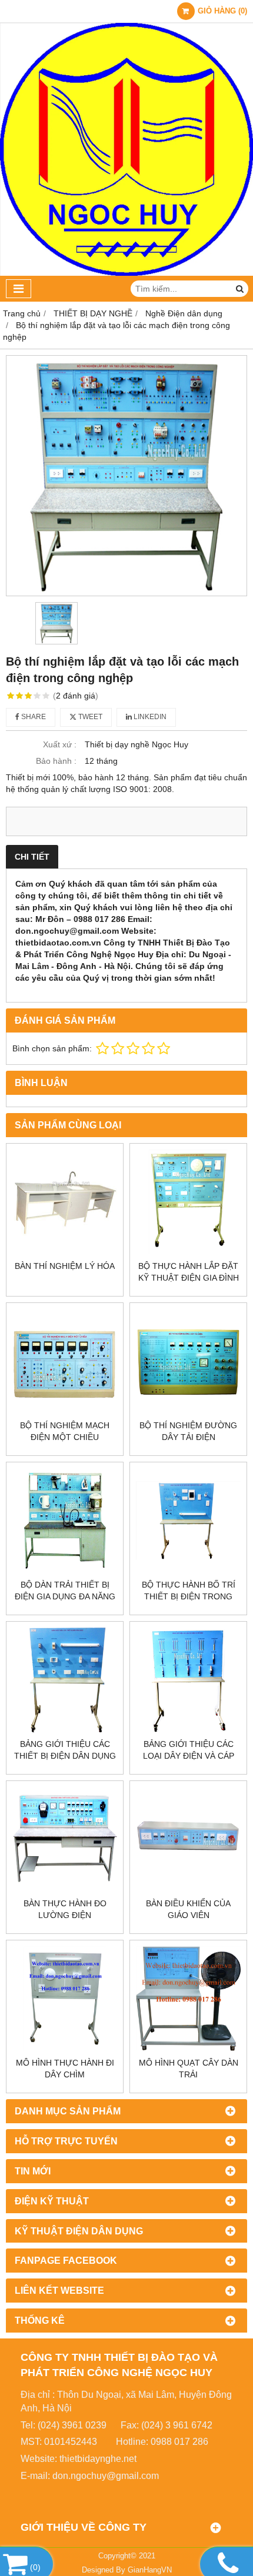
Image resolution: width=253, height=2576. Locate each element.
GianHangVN (150, 2570)
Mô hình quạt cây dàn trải (189, 2069)
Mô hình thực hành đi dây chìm (65, 2069)
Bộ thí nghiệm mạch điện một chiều (65, 1431)
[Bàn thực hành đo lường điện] (65, 1839)
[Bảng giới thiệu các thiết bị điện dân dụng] (65, 1680)
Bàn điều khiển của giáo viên (188, 1909)
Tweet (89, 717)
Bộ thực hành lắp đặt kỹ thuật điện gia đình (189, 1272)
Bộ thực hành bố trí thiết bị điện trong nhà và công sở (189, 1596)
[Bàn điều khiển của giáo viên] (188, 1839)
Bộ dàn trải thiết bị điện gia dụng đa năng (65, 1591)
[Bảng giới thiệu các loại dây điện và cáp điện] (188, 1680)
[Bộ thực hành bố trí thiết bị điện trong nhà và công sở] (188, 1521)
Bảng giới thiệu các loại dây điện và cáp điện (189, 1756)
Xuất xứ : (60, 744)
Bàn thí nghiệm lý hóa (65, 1266)
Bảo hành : (56, 761)
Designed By (105, 2570)
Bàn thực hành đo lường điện (65, 1909)
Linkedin (149, 717)
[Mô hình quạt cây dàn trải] (188, 1999)
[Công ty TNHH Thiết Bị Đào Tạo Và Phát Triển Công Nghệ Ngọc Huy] (126, 273)
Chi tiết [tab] (32, 857)
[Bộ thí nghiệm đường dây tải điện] (188, 1361)
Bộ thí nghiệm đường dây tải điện (188, 1431)
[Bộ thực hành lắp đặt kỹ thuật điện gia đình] (188, 1202)
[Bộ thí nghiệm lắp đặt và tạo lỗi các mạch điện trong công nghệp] (126, 476)
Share (33, 717)
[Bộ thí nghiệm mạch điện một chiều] (65, 1361)
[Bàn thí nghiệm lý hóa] (65, 1202)
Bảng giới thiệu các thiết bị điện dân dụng (65, 1750)
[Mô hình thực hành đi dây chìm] (65, 1999)
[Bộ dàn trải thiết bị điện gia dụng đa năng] (65, 1521)
